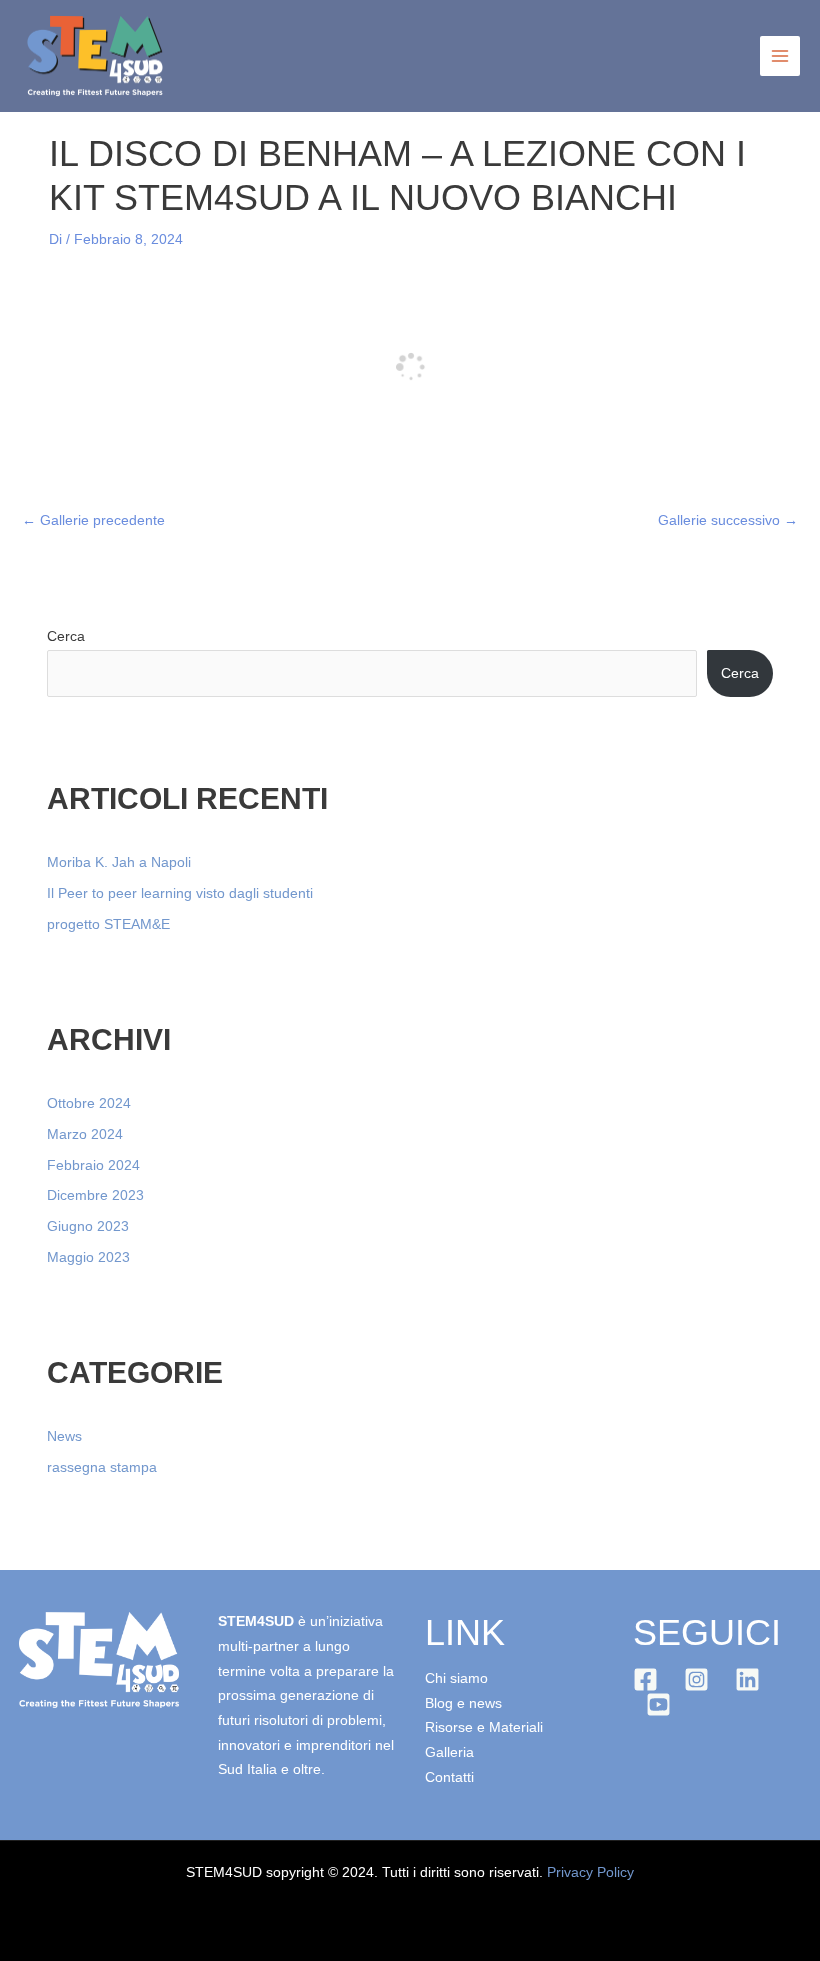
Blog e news (463, 1703)
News (64, 1436)
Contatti (449, 1777)
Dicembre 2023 (95, 1195)
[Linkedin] (747, 1679)
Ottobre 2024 (89, 1103)
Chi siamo (456, 1678)
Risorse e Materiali (484, 1727)
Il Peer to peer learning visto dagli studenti (180, 893)
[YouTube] (658, 1704)
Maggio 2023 (88, 1257)
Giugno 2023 (88, 1226)
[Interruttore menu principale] (780, 56)
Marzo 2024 (85, 1134)
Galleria (449, 1752)
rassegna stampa (102, 1467)
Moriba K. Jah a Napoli (119, 862)
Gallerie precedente (93, 520)
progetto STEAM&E (108, 924)
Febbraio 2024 (93, 1165)
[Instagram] (696, 1679)
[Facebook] (645, 1679)
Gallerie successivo (728, 520)
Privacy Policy (590, 1872)
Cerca (66, 636)
